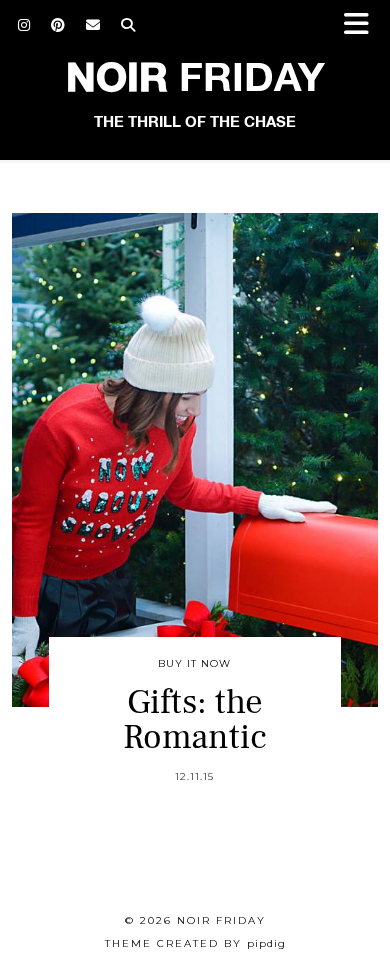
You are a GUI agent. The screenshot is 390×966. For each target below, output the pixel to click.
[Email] (93, 25)
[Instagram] (24, 25)
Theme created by (195, 943)
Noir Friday (221, 920)
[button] (363, 25)
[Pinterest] (58, 25)
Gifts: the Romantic (195, 720)
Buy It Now (194, 663)
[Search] (128, 25)
